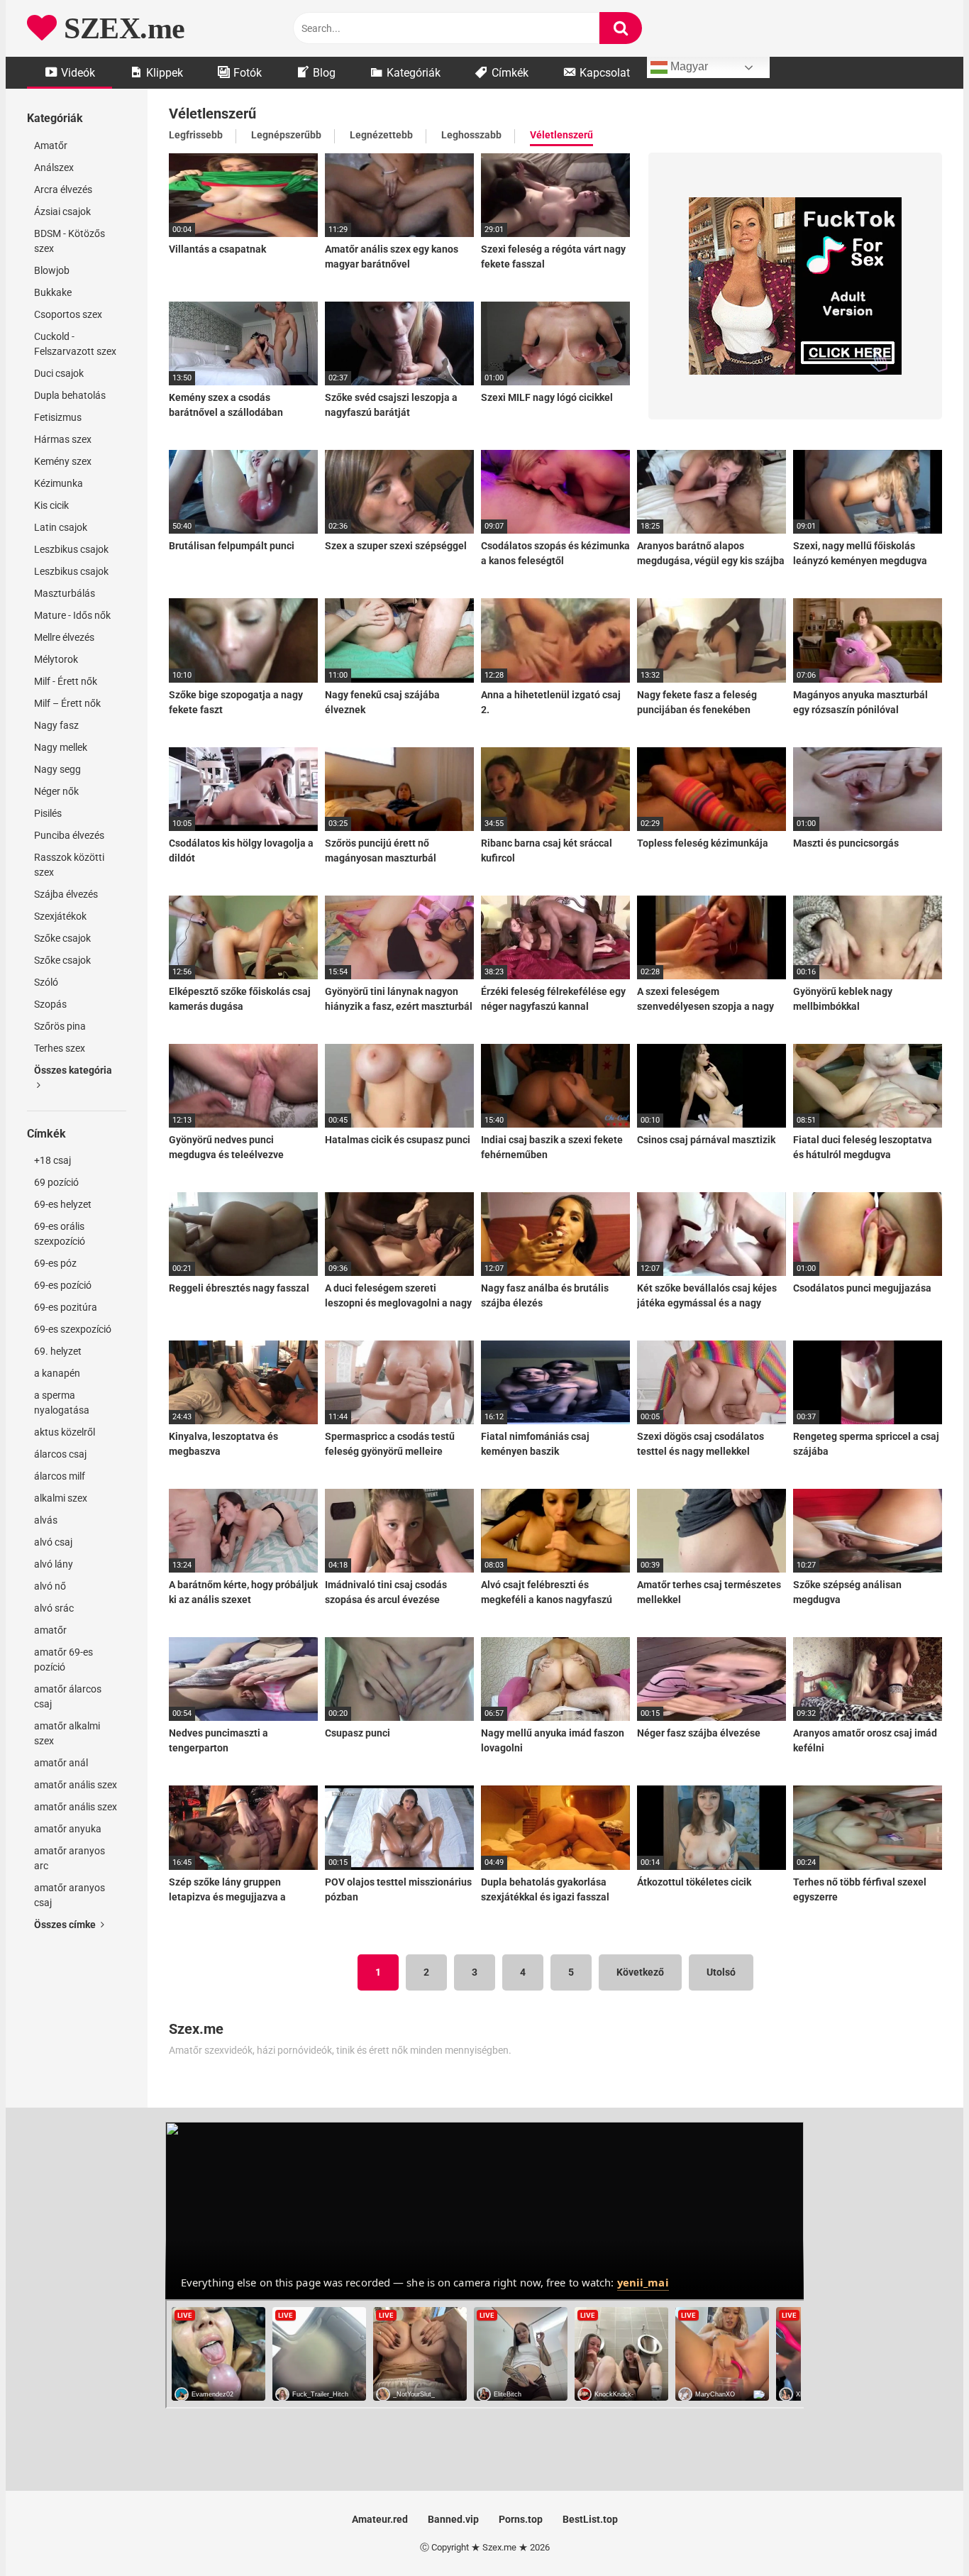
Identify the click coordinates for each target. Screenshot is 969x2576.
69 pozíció (56, 1182)
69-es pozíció (63, 1285)
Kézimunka (59, 483)
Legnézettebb (381, 135)
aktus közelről (65, 1432)
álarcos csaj (60, 1454)
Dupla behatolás (70, 395)
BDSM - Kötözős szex (70, 241)
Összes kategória (73, 1070)
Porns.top (521, 2519)
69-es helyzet (63, 1204)
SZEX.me (121, 28)
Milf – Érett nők (67, 703)
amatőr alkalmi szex (67, 1733)
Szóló (46, 982)
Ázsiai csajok (62, 211)
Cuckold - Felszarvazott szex (75, 344)
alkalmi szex (61, 1498)
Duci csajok (59, 373)
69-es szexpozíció (73, 1329)
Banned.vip (453, 2519)
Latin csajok (61, 527)
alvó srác (54, 1608)
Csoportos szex (68, 314)
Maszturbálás (65, 593)
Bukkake (53, 292)
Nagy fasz (56, 725)
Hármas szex (63, 439)
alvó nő (50, 1586)
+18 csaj (52, 1160)
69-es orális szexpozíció (60, 1234)
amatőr (50, 1630)
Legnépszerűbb (286, 135)
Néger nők (56, 791)
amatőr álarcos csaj (68, 1696)
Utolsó (721, 1972)
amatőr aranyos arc (70, 1858)
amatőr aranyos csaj (70, 1895)
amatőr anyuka (68, 1829)
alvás (46, 1520)
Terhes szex (60, 1048)
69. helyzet (58, 1351)
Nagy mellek (61, 747)
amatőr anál (61, 1763)
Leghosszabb (471, 135)
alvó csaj (53, 1542)
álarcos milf (60, 1476)
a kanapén (57, 1373)
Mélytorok (56, 659)
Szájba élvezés (66, 894)
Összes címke (66, 1925)
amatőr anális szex (76, 1785)
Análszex (54, 167)
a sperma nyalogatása (62, 1403)
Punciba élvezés (69, 835)
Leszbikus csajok (71, 549)
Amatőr (51, 145)
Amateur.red (380, 2519)
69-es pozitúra (66, 1307)
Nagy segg (57, 769)
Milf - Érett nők (66, 681)
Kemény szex (63, 461)
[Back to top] (921, 2533)
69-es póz (55, 1263)
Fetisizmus (58, 417)
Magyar (688, 66)
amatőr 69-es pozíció (63, 1659)
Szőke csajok (62, 938)
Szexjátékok (60, 916)
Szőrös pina (60, 1026)
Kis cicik (51, 505)
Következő (640, 1972)
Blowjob (52, 270)
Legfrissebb (196, 135)
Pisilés (48, 813)
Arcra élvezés (63, 189)
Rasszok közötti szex (69, 865)
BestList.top (590, 2519)
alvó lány (54, 1564)
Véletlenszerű (561, 135)
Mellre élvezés (64, 637)
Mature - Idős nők (72, 615)
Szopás (50, 1004)
